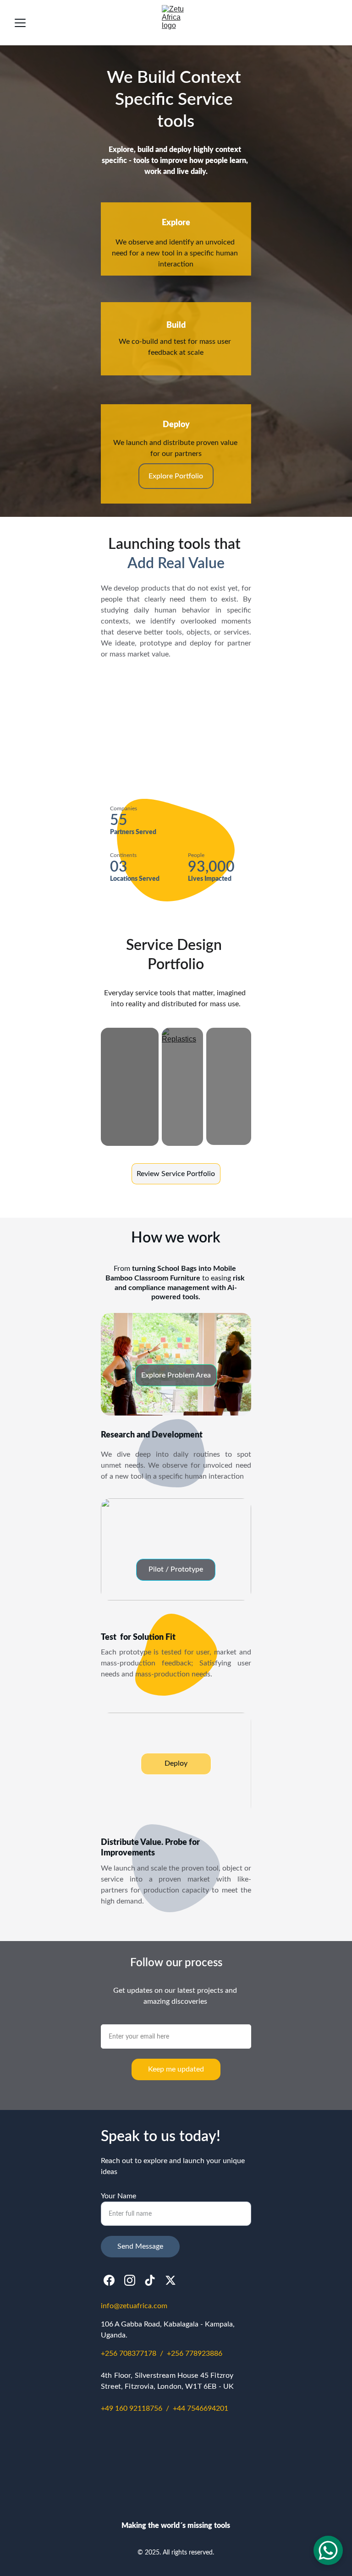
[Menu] (20, 23)
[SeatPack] (130, 1087)
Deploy (176, 1763)
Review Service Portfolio (176, 1174)
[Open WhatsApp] (328, 2550)
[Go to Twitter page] (170, 2280)
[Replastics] (182, 1087)
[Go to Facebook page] (109, 2280)
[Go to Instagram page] (130, 2280)
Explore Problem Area (176, 1375)
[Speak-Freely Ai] (229, 1086)
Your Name (118, 2196)
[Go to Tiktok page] (150, 2280)
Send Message (140, 2246)
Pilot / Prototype (176, 1569)
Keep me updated (176, 2069)
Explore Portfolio (176, 476)
